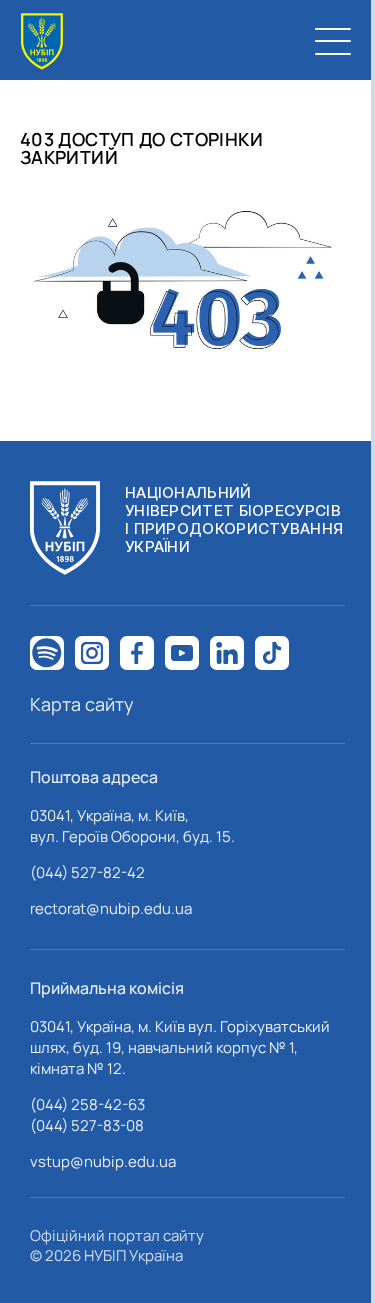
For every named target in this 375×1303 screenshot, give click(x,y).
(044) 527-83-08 (87, 1125)
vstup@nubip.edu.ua (103, 1161)
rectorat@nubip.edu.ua (111, 908)
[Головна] (42, 41)
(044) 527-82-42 (87, 872)
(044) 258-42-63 (87, 1104)
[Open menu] (333, 41)
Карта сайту (82, 704)
